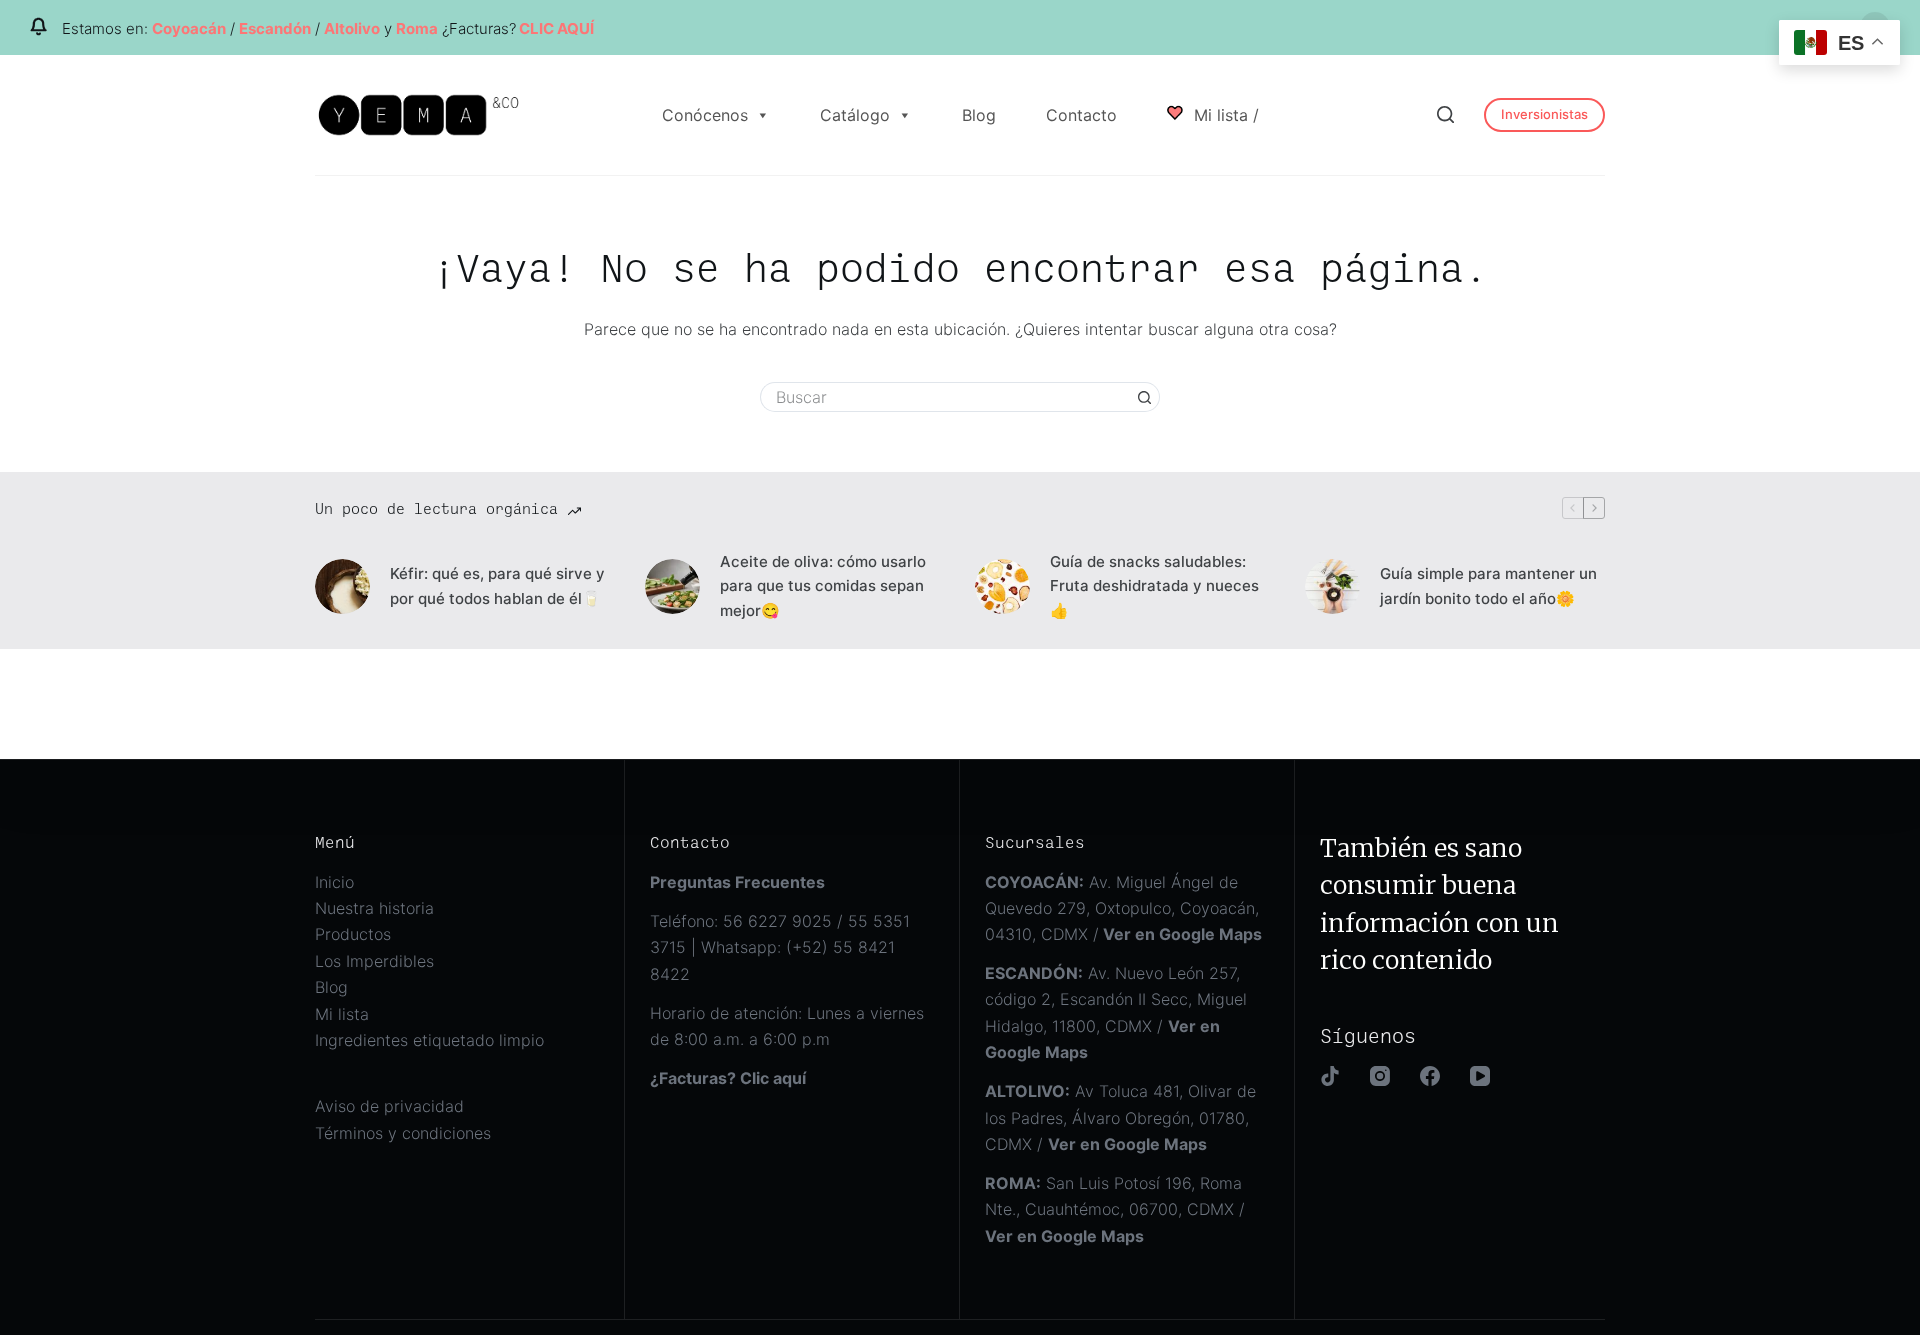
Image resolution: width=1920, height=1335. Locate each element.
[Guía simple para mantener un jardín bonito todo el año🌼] (1332, 586)
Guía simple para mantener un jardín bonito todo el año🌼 (1488, 586)
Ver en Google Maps (1064, 1236)
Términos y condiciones (403, 1133)
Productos (353, 934)
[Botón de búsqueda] (1145, 397)
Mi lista (342, 1014)
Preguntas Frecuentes (737, 882)
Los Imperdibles (374, 961)
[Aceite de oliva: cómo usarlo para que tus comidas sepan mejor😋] (672, 586)
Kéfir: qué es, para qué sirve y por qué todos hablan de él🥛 (497, 586)
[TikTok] (1330, 1076)
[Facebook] (1430, 1076)
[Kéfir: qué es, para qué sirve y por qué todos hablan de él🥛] (342, 586)
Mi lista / (1224, 115)
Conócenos (705, 115)
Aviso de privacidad (389, 1106)
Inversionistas (1544, 114)
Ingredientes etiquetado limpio (429, 1040)
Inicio (334, 882)
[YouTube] (1480, 1076)
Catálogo (855, 115)
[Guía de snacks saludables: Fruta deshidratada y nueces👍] (1002, 586)
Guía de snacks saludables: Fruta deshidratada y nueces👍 (1154, 586)
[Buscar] (1445, 114)
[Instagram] (1380, 1076)
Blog (979, 115)
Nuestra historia (374, 908)
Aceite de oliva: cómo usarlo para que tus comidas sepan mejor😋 (823, 586)
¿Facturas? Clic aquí (728, 1078)
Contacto (1081, 115)
